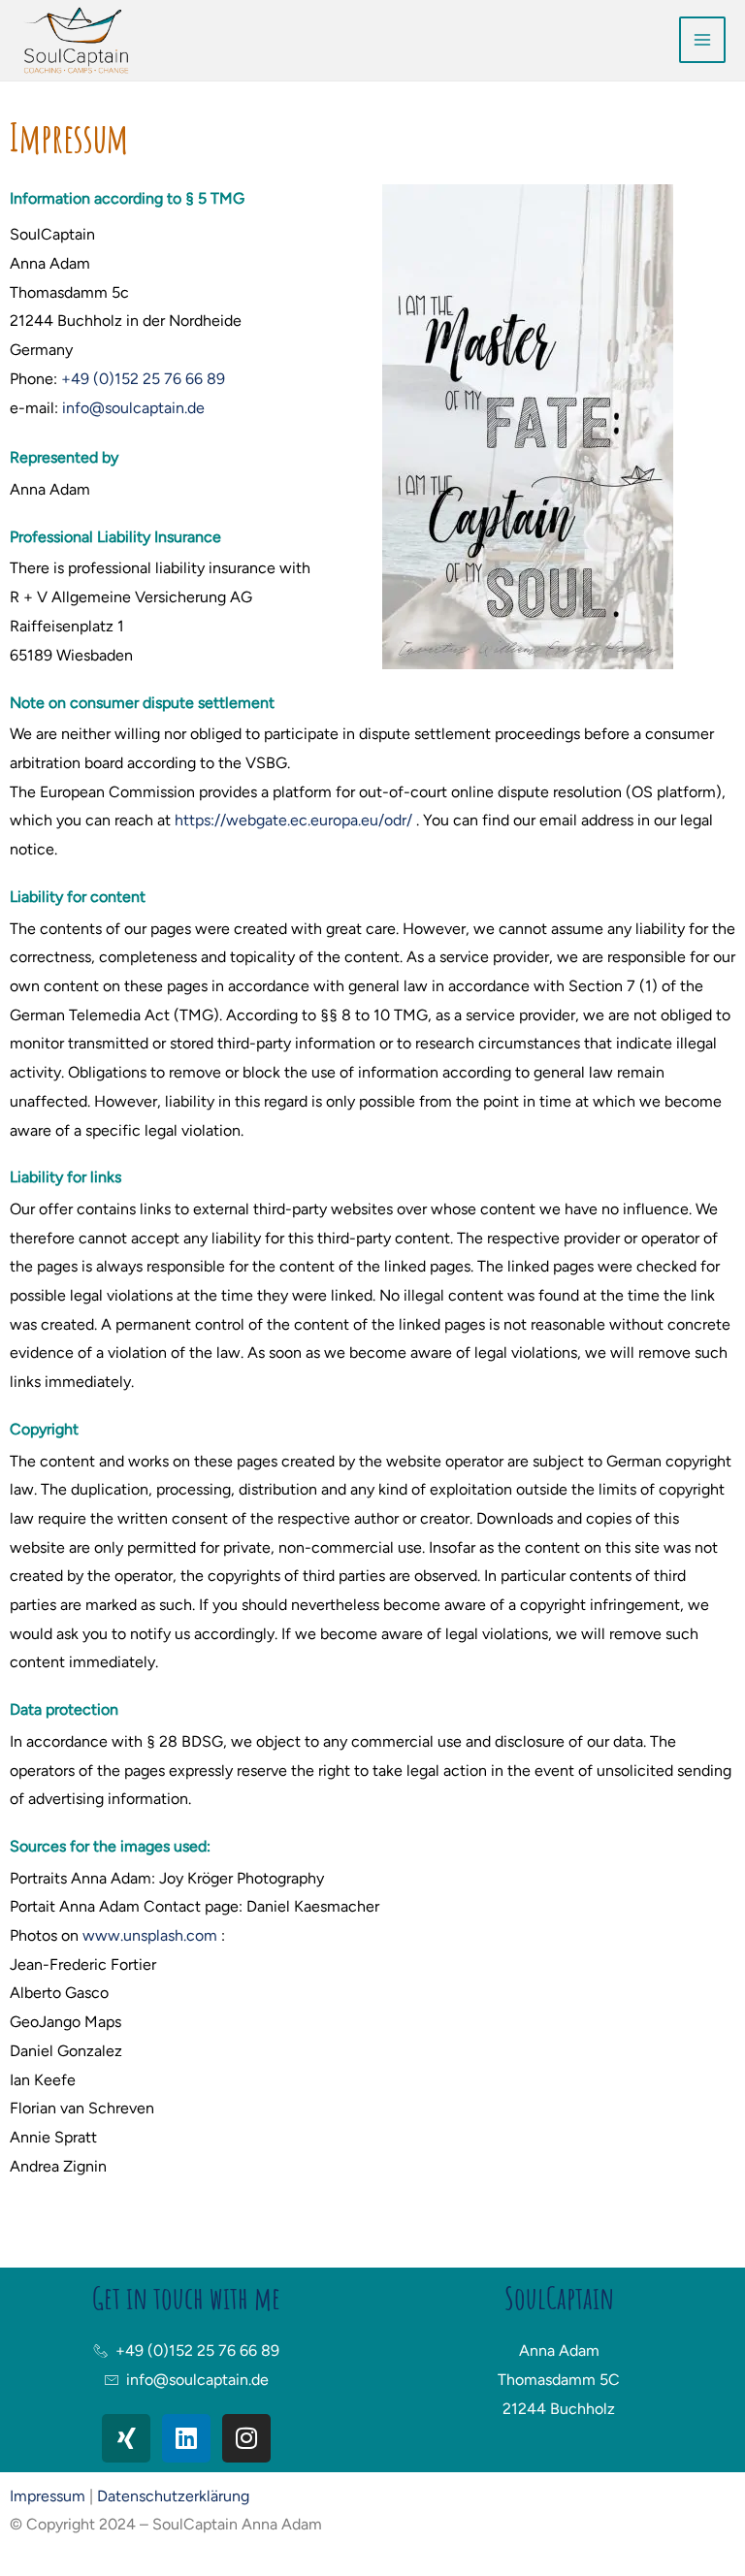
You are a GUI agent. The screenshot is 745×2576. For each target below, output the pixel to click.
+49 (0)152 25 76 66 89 (143, 379)
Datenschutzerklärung (173, 2496)
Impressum (48, 2496)
